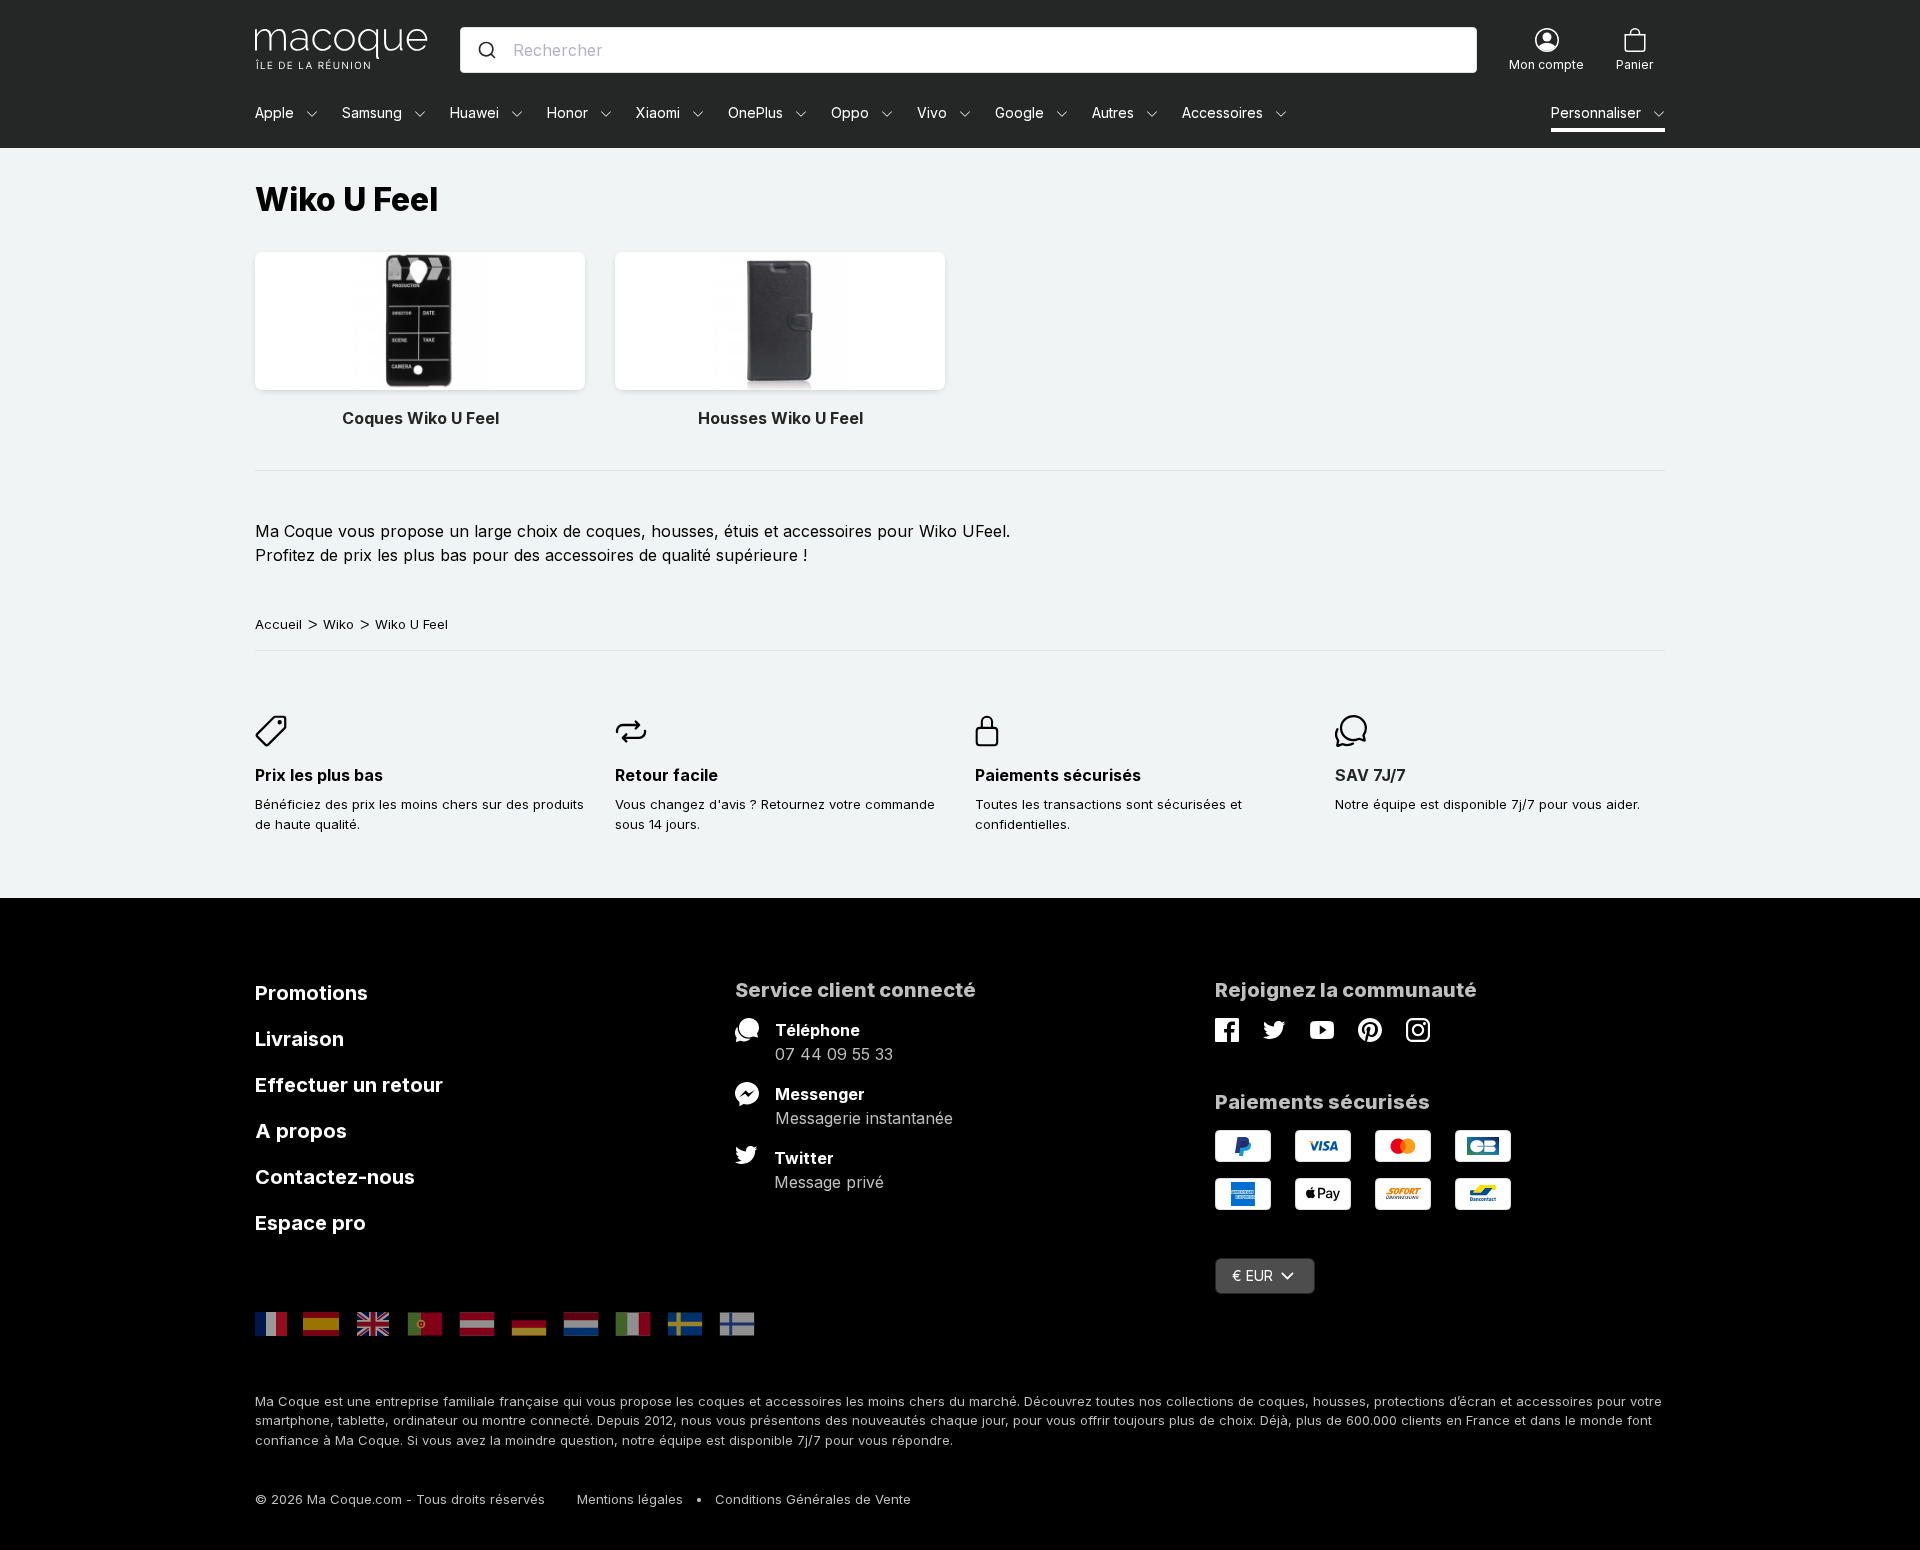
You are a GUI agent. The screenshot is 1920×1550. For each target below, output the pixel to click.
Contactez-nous (335, 1177)
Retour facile (666, 775)
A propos (301, 1131)
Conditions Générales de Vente (813, 1499)
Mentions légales (630, 1499)
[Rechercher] (487, 50)
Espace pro (310, 1223)
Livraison (299, 1039)
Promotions (311, 993)
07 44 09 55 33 (834, 1054)
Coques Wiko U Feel (420, 418)
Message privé (829, 1182)
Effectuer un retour (349, 1085)
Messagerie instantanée (864, 1118)
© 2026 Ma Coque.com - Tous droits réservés (400, 1499)
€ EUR (1252, 1275)
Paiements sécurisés (1058, 775)
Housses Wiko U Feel (780, 418)
